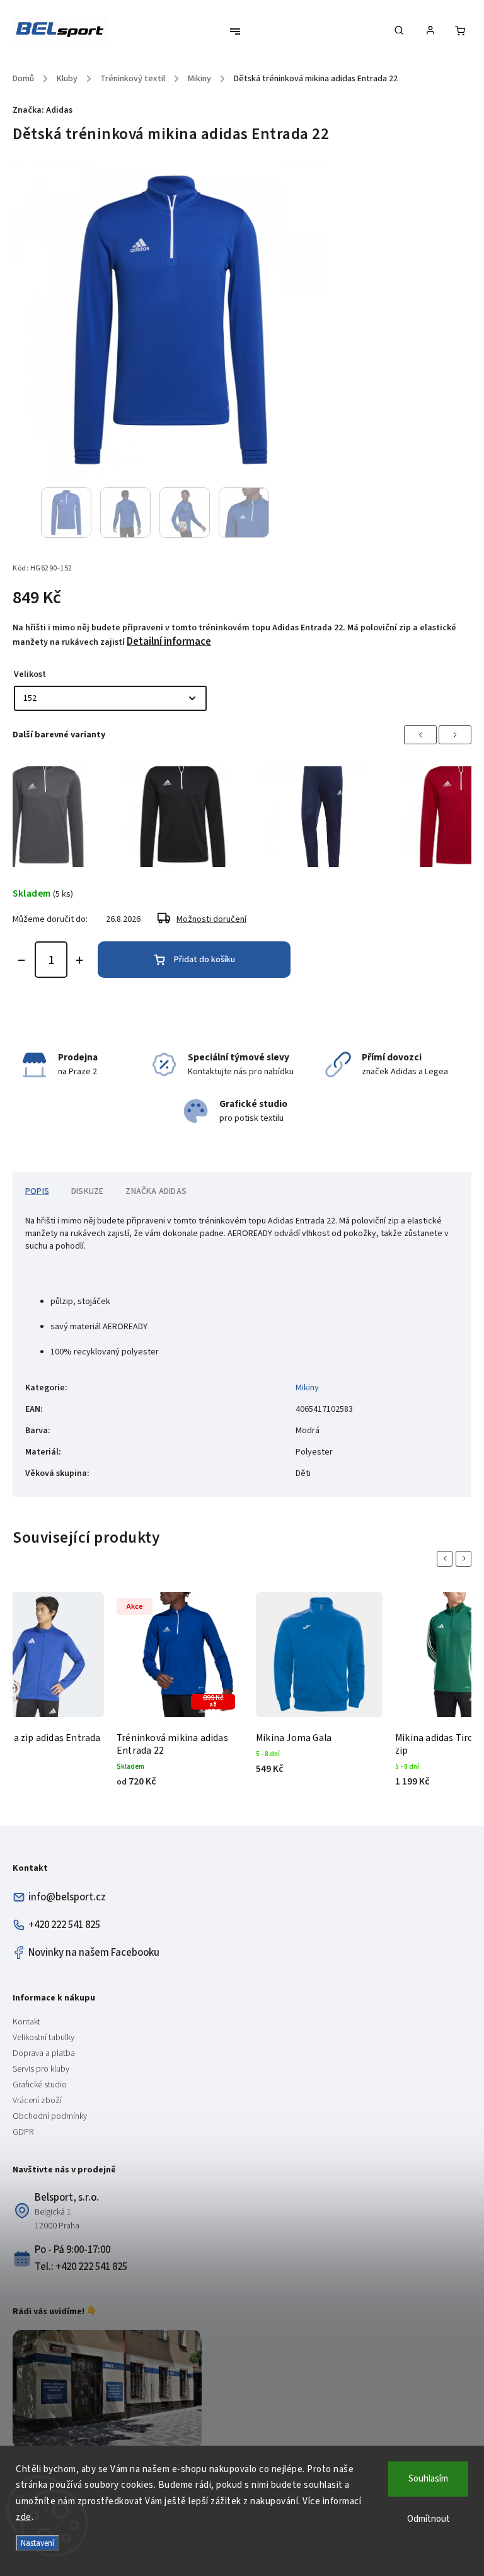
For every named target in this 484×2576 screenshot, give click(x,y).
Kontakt (26, 2022)
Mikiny (307, 1388)
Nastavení (37, 2543)
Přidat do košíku (205, 960)
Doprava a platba (44, 2053)
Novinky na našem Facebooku (94, 1953)
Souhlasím (428, 2479)
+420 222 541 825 (64, 1925)
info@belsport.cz (67, 1897)
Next (455, 735)
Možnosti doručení (211, 919)
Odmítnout (429, 2519)
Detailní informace (169, 642)
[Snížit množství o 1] (21, 960)
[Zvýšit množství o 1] (79, 960)
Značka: (43, 110)
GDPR (23, 2132)
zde (24, 2517)
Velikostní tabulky (43, 2038)
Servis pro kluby (41, 2069)
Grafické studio (40, 2085)
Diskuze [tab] (87, 1191)
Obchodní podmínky (50, 2116)
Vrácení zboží (37, 2101)
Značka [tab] (156, 1191)
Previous (420, 735)
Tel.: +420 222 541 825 (81, 2267)
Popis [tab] (37, 1191)
